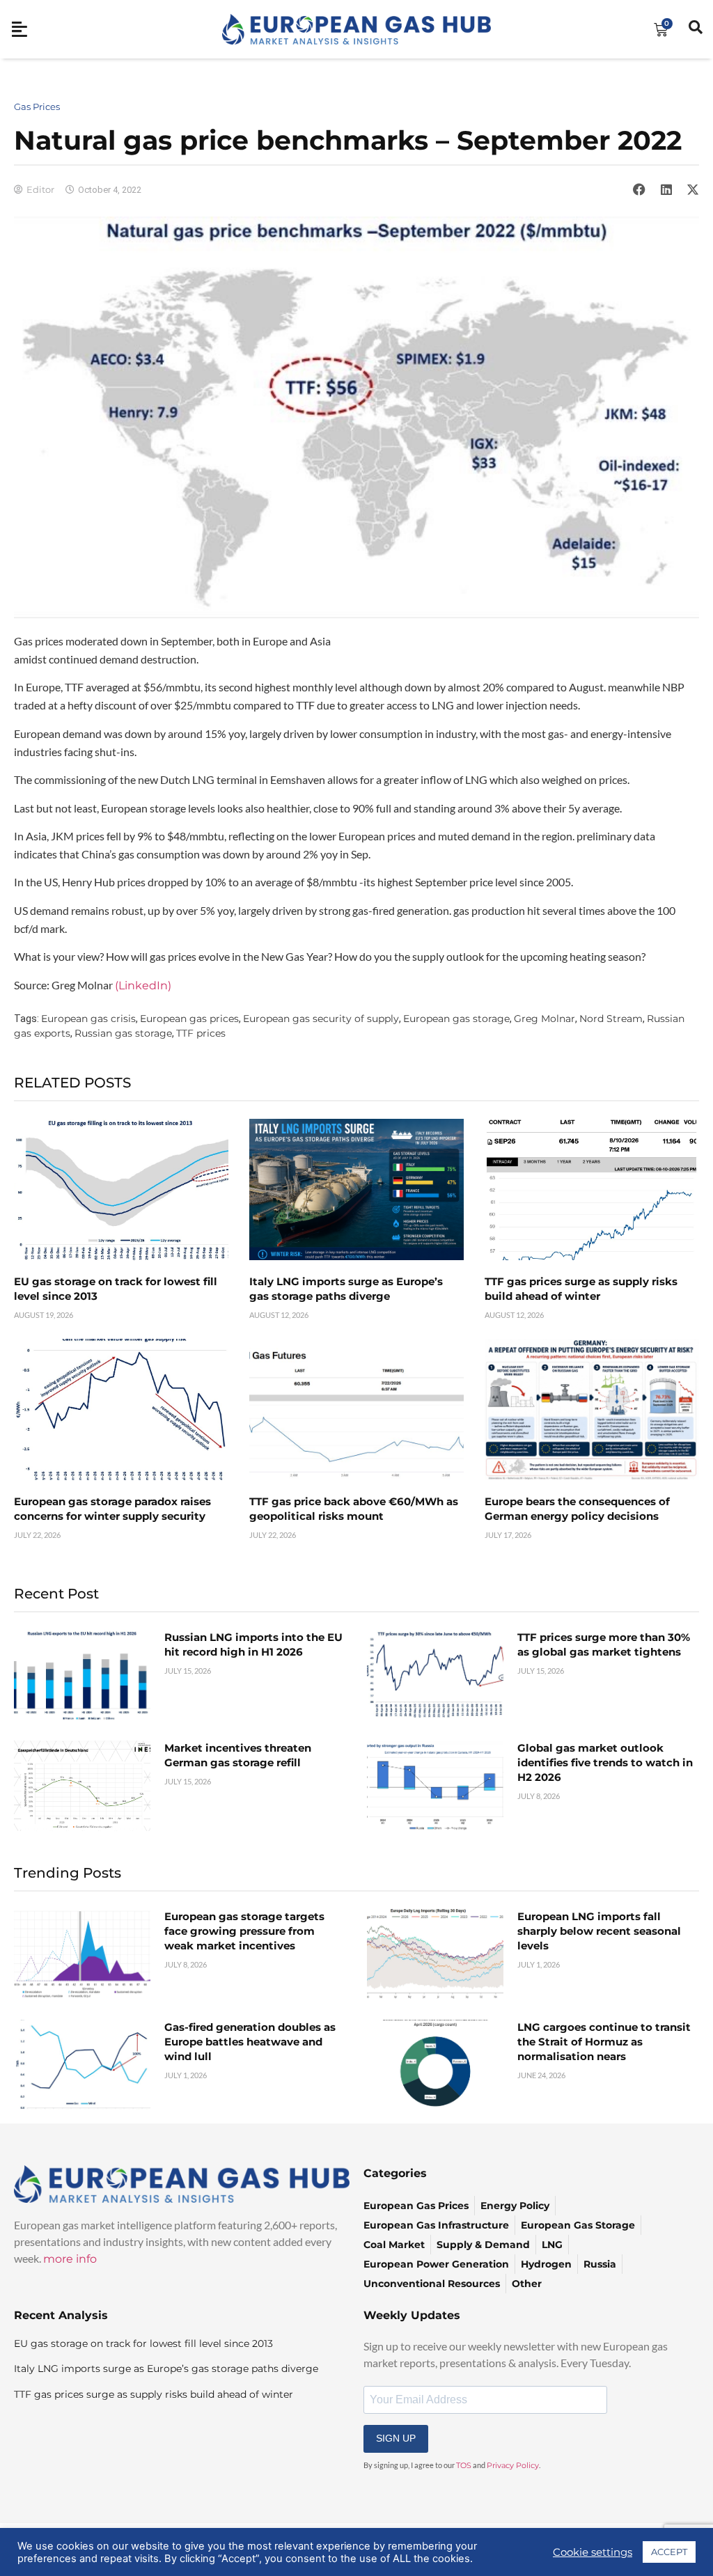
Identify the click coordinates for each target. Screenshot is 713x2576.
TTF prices (201, 1033)
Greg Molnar (544, 1019)
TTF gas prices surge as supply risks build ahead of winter (154, 2394)
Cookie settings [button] (593, 2552)
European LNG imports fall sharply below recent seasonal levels (599, 1931)
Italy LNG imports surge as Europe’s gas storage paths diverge (166, 2369)
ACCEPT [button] (669, 2552)
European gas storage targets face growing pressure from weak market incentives (244, 1931)
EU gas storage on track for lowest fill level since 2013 (143, 2343)
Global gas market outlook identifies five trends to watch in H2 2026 (605, 1762)
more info (70, 2259)
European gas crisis (88, 1019)
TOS (464, 2465)
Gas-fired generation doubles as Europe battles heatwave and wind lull (250, 2042)
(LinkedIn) (143, 985)
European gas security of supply (321, 1019)
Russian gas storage (123, 1033)
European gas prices (189, 1019)
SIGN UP (396, 2438)
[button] (639, 189)
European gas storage (456, 1019)
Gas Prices (37, 107)
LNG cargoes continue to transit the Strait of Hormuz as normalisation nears (604, 2042)
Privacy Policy (513, 2465)
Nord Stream (611, 1019)
